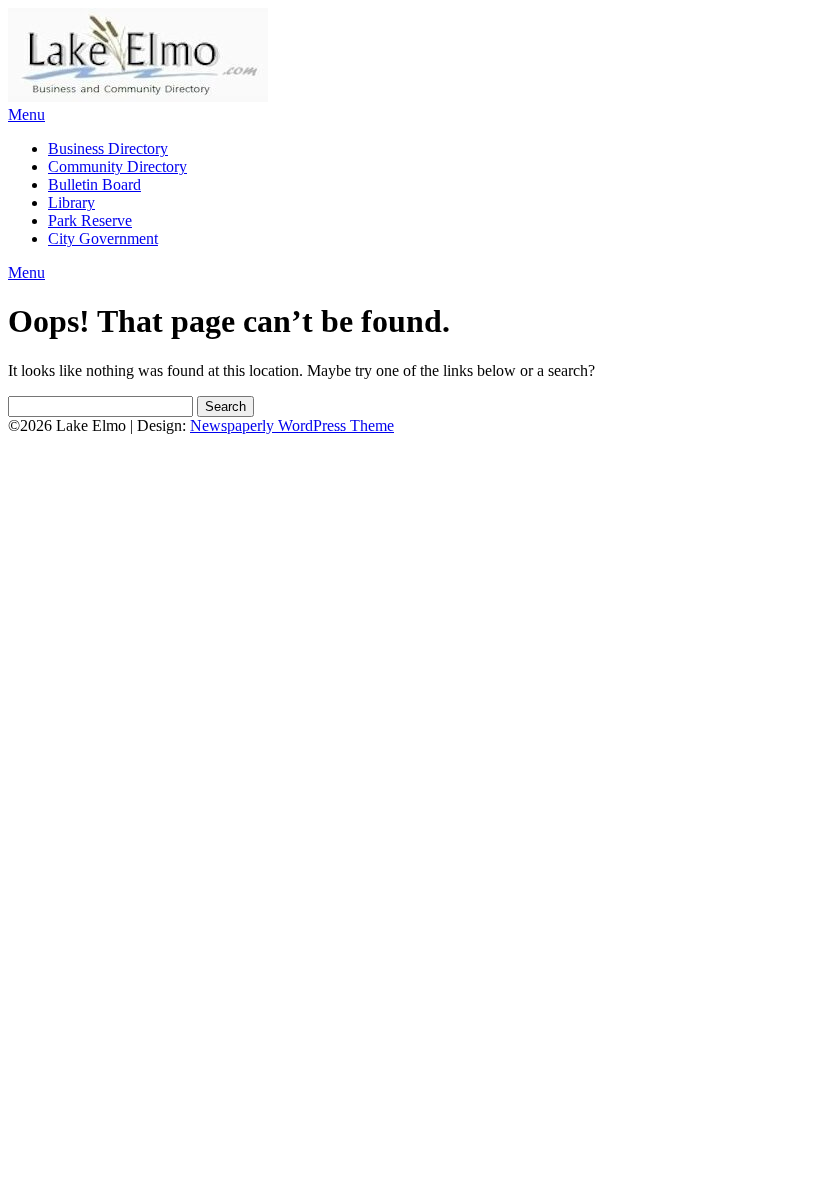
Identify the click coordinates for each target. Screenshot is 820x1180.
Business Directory (108, 148)
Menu (26, 114)
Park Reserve (90, 220)
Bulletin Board (94, 184)
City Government (103, 238)
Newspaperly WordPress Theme (292, 425)
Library (71, 202)
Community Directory (117, 166)
